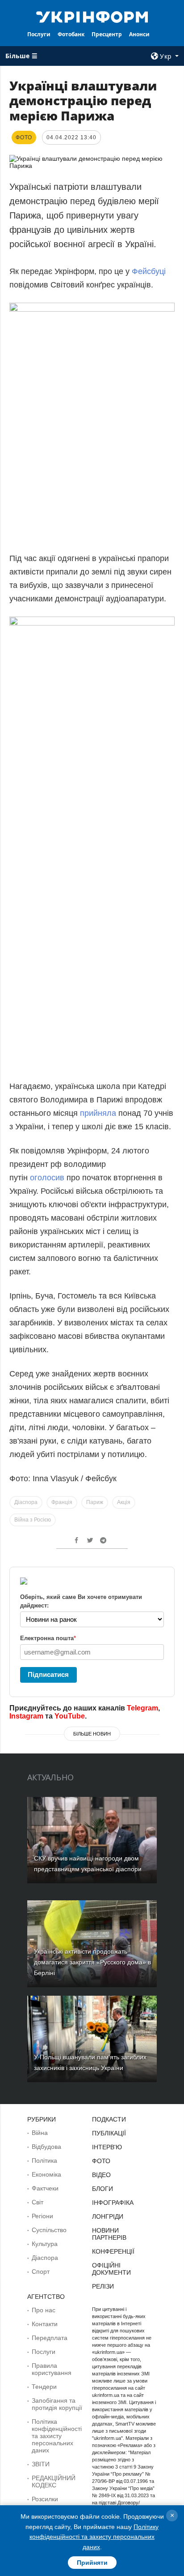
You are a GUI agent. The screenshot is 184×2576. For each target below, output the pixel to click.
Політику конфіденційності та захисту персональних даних (94, 2537)
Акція (124, 1502)
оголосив (47, 1178)
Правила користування (52, 2369)
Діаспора (26, 1502)
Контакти (45, 2324)
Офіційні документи (111, 2269)
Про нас (44, 2310)
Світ (38, 2202)
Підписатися (48, 1674)
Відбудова (46, 2147)
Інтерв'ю (107, 2147)
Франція (62, 1502)
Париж (95, 1502)
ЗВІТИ (41, 2464)
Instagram (26, 1716)
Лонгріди (108, 2216)
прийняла (98, 1113)
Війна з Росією (33, 1520)
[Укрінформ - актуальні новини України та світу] (92, 16)
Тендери (44, 2387)
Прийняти (92, 2563)
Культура (45, 2244)
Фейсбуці (149, 271)
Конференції (113, 2251)
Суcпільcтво (49, 2230)
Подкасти (109, 2119)
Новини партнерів (109, 2234)
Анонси (139, 34)
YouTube (70, 1716)
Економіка (46, 2174)
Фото (101, 2161)
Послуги (39, 34)
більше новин (92, 1734)
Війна (40, 2133)
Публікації (109, 2133)
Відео (101, 2175)
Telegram (142, 1708)
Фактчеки (45, 2188)
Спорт (41, 2272)
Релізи (103, 2286)
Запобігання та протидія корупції (57, 2404)
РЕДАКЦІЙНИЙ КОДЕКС (54, 2482)
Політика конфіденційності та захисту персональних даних (57, 2436)
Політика (44, 2160)
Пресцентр (107, 34)
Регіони (42, 2216)
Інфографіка (113, 2203)
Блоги (102, 2189)
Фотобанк (71, 34)
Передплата (50, 2338)
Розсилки (45, 2499)
